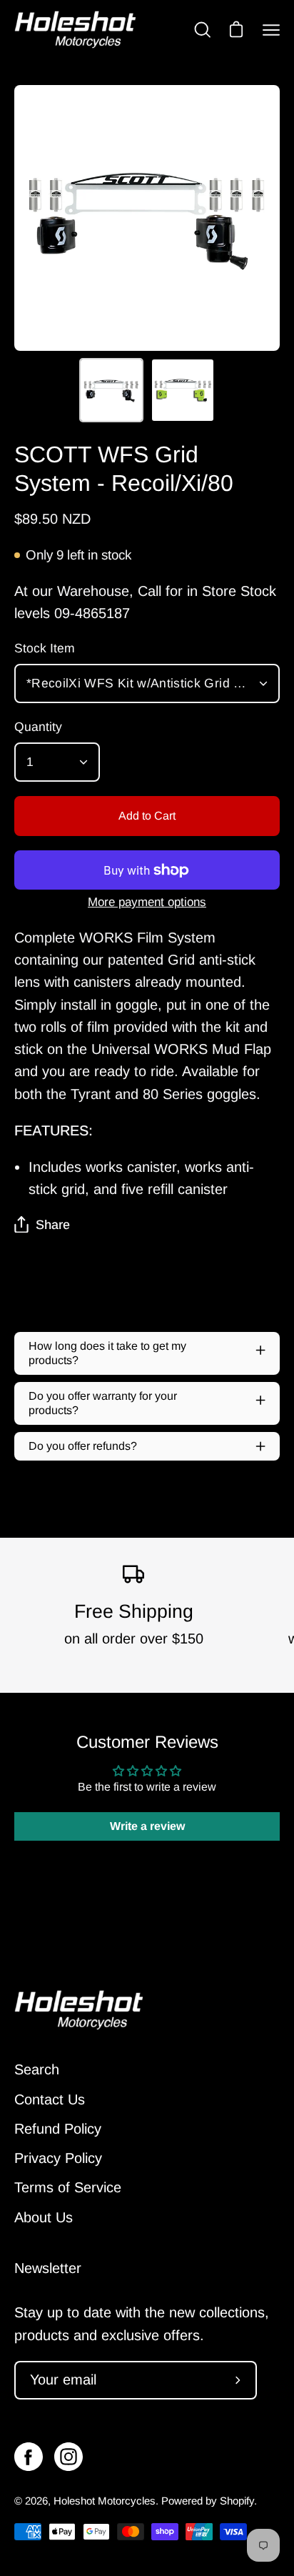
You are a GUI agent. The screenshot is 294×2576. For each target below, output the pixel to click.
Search (37, 2069)
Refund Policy (58, 2129)
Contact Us (50, 2099)
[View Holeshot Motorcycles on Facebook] (29, 2457)
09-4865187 (92, 613)
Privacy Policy (58, 2158)
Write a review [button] (147, 1826)
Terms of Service (68, 2187)
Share (53, 1225)
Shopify (237, 2501)
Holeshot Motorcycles (105, 2501)
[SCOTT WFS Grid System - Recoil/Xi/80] (111, 390)
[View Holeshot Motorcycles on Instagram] (69, 2457)
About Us (44, 2217)
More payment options (147, 902)
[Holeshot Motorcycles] (75, 30)
